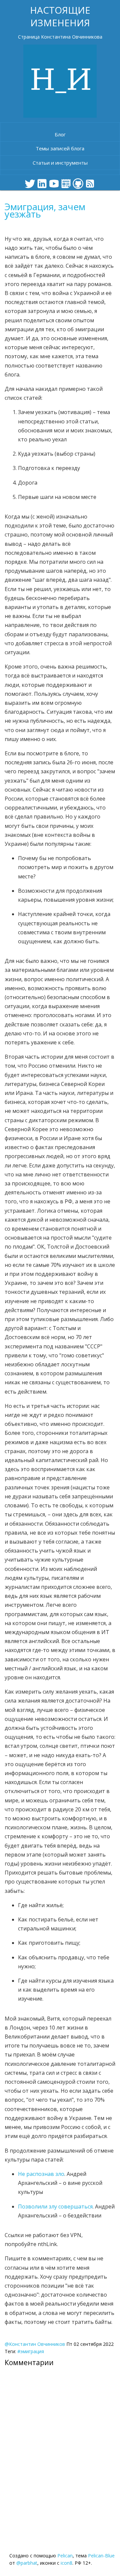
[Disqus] (60, 2453)
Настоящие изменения (60, 16)
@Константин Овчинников (35, 2344)
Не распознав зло (41, 2174)
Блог (60, 134)
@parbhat (27, 2563)
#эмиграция (31, 2351)
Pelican (65, 2556)
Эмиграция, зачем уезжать (45, 210)
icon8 (66, 2563)
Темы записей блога (60, 148)
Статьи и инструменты (60, 163)
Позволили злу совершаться (55, 2206)
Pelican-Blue (101, 2556)
